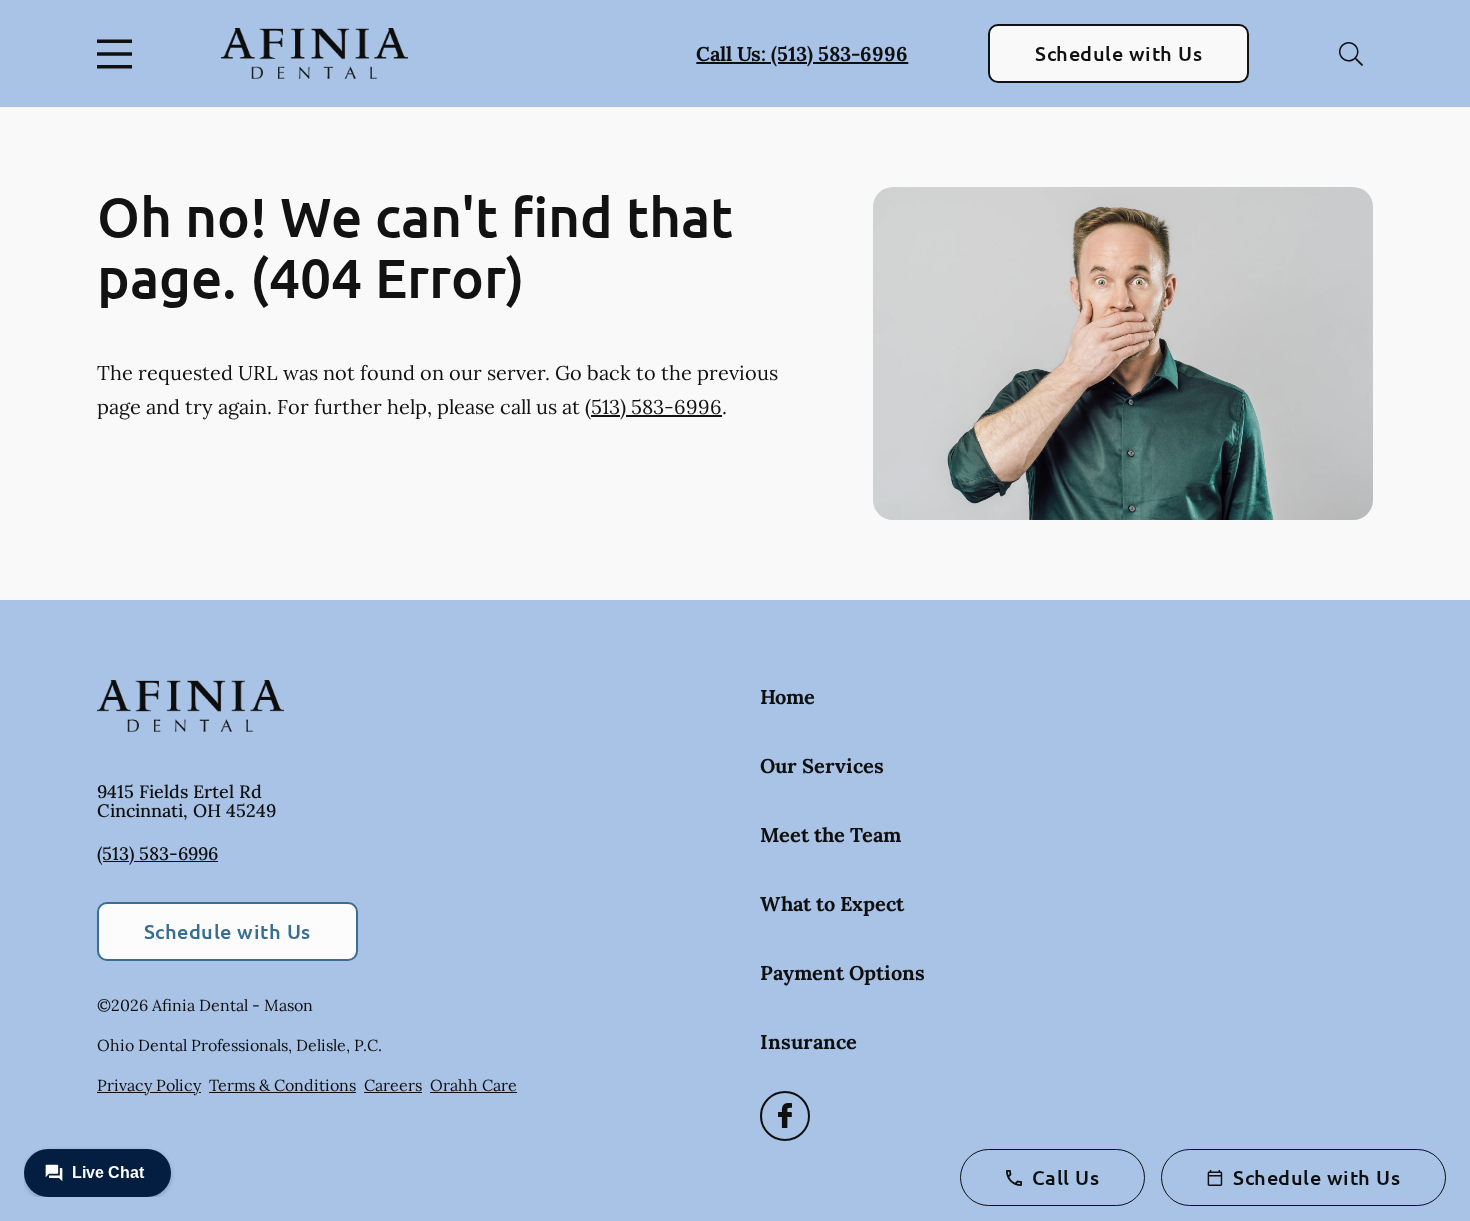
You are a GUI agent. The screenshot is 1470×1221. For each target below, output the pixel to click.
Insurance (808, 1041)
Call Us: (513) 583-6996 (802, 53)
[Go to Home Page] (314, 54)
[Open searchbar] (1351, 54)
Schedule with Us (1118, 53)
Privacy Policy (149, 1085)
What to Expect (832, 903)
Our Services (822, 765)
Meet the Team (830, 834)
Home (787, 696)
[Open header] (119, 54)
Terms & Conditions (282, 1085)
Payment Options (842, 972)
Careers (393, 1085)
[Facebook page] (785, 1116)
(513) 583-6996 (653, 406)
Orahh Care (473, 1085)
